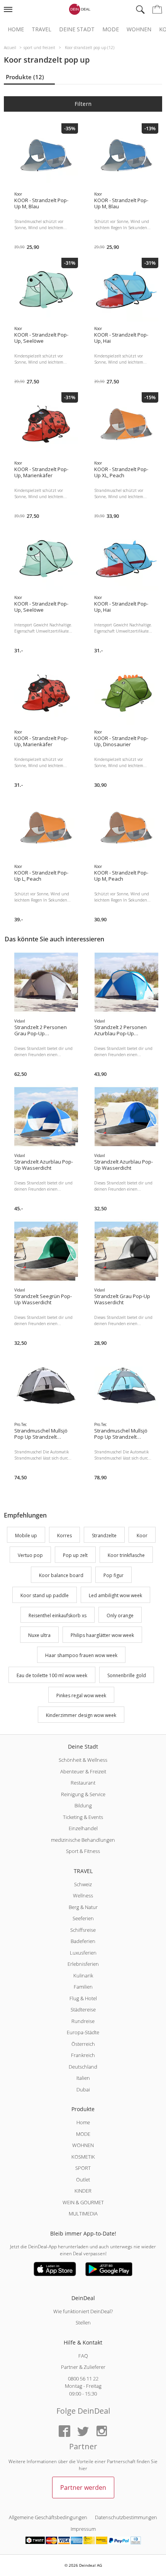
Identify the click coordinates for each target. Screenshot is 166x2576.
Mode (111, 29)
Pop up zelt (75, 1556)
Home (16, 29)
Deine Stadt (77, 29)
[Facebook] (64, 2432)
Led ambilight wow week (115, 1595)
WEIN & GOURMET (83, 2202)
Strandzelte (104, 1536)
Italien (83, 2078)
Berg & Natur (83, 1907)
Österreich (83, 2044)
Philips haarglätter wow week (102, 1636)
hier (83, 2468)
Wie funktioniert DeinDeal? (83, 2311)
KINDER (83, 2191)
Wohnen (139, 29)
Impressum (83, 2529)
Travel (41, 29)
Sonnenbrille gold (127, 1675)
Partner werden (83, 2488)
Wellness (83, 1895)
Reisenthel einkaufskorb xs (58, 1616)
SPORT (83, 2168)
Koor (142, 1536)
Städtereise (83, 2009)
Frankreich (83, 2055)
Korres (64, 1536)
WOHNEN (83, 2145)
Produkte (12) (25, 77)
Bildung (83, 1805)
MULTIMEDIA (83, 2214)
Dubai (83, 2089)
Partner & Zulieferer (83, 2367)
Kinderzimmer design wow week (81, 1716)
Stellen (83, 2322)
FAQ (83, 2356)
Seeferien (83, 1918)
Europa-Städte (83, 2032)
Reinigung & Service (83, 1794)
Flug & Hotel (83, 1998)
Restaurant (83, 1783)
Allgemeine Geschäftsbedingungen (48, 2517)
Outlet (83, 2180)
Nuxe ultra (39, 1636)
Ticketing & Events (83, 1817)
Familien (83, 1987)
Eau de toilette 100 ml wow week (52, 1675)
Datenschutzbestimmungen (126, 2517)
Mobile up (26, 1536)
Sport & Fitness (83, 1851)
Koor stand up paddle (45, 1595)
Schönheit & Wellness (83, 1760)
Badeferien (83, 1941)
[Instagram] (102, 2432)
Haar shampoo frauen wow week (81, 1655)
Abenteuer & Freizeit (83, 1771)
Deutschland (83, 2067)
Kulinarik (83, 1975)
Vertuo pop (30, 1556)
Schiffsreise (83, 1930)
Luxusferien (83, 1953)
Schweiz (83, 1884)
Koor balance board (61, 1575)
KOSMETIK (83, 2157)
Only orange (120, 1616)
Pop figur (113, 1575)
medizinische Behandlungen (83, 1840)
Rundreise (83, 2021)
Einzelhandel (83, 1828)
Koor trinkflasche (126, 1556)
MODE (83, 2134)
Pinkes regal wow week (81, 1695)
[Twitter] (83, 2432)
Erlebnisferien (83, 1964)
